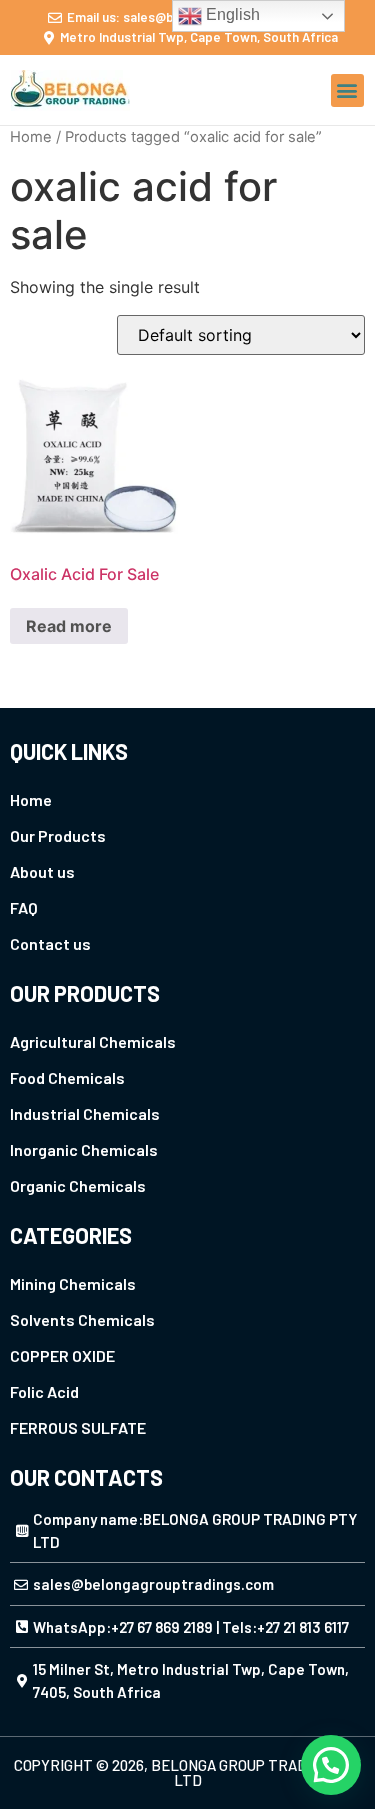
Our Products (58, 835)
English (231, 14)
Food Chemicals (67, 1077)
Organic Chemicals (78, 1185)
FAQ (24, 907)
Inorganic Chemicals (84, 1149)
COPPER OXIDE (62, 1355)
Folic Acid (44, 1391)
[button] (347, 90)
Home (31, 137)
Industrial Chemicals (85, 1113)
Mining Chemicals (73, 1283)
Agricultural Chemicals (93, 1041)
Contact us (50, 943)
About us (42, 871)
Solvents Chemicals (82, 1319)
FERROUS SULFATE (78, 1427)
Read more (69, 626)
